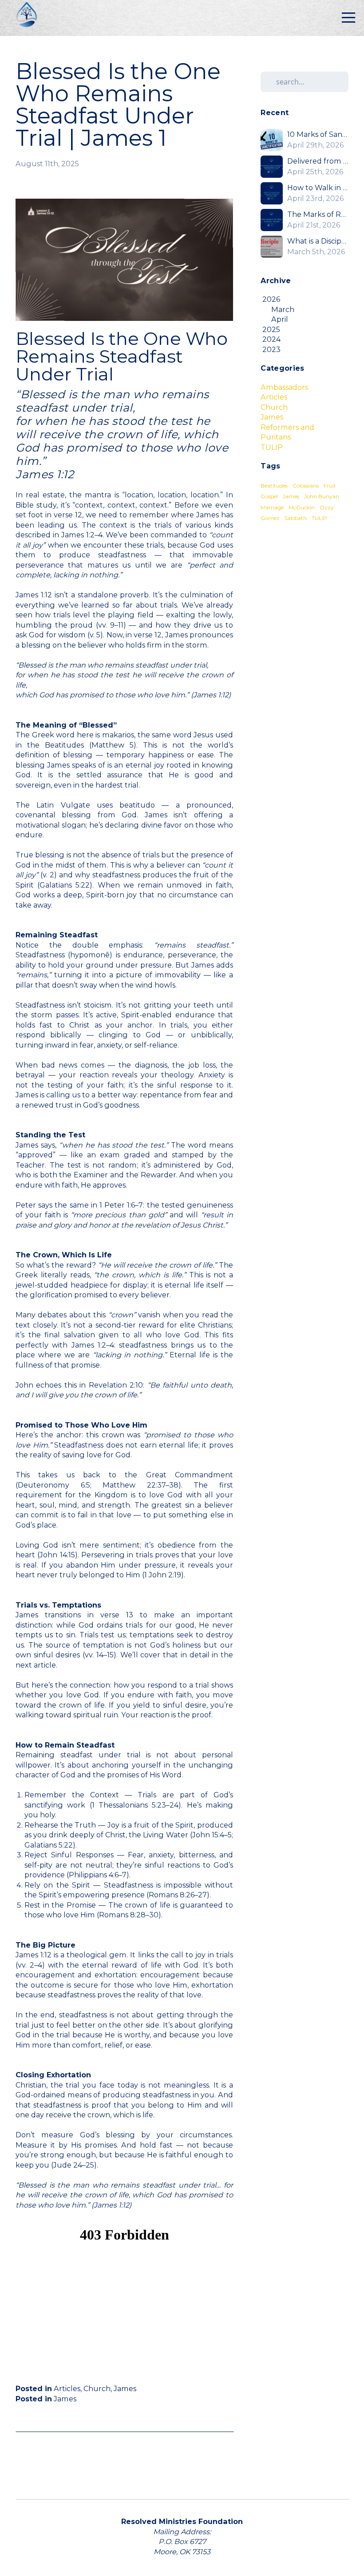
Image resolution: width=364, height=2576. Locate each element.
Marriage (272, 507)
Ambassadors (284, 387)
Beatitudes (274, 486)
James (125, 2388)
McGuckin (302, 507)
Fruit (330, 486)
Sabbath (296, 518)
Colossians (306, 486)
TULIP (272, 447)
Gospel (269, 496)
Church (97, 2388)
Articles (67, 2388)
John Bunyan (322, 496)
